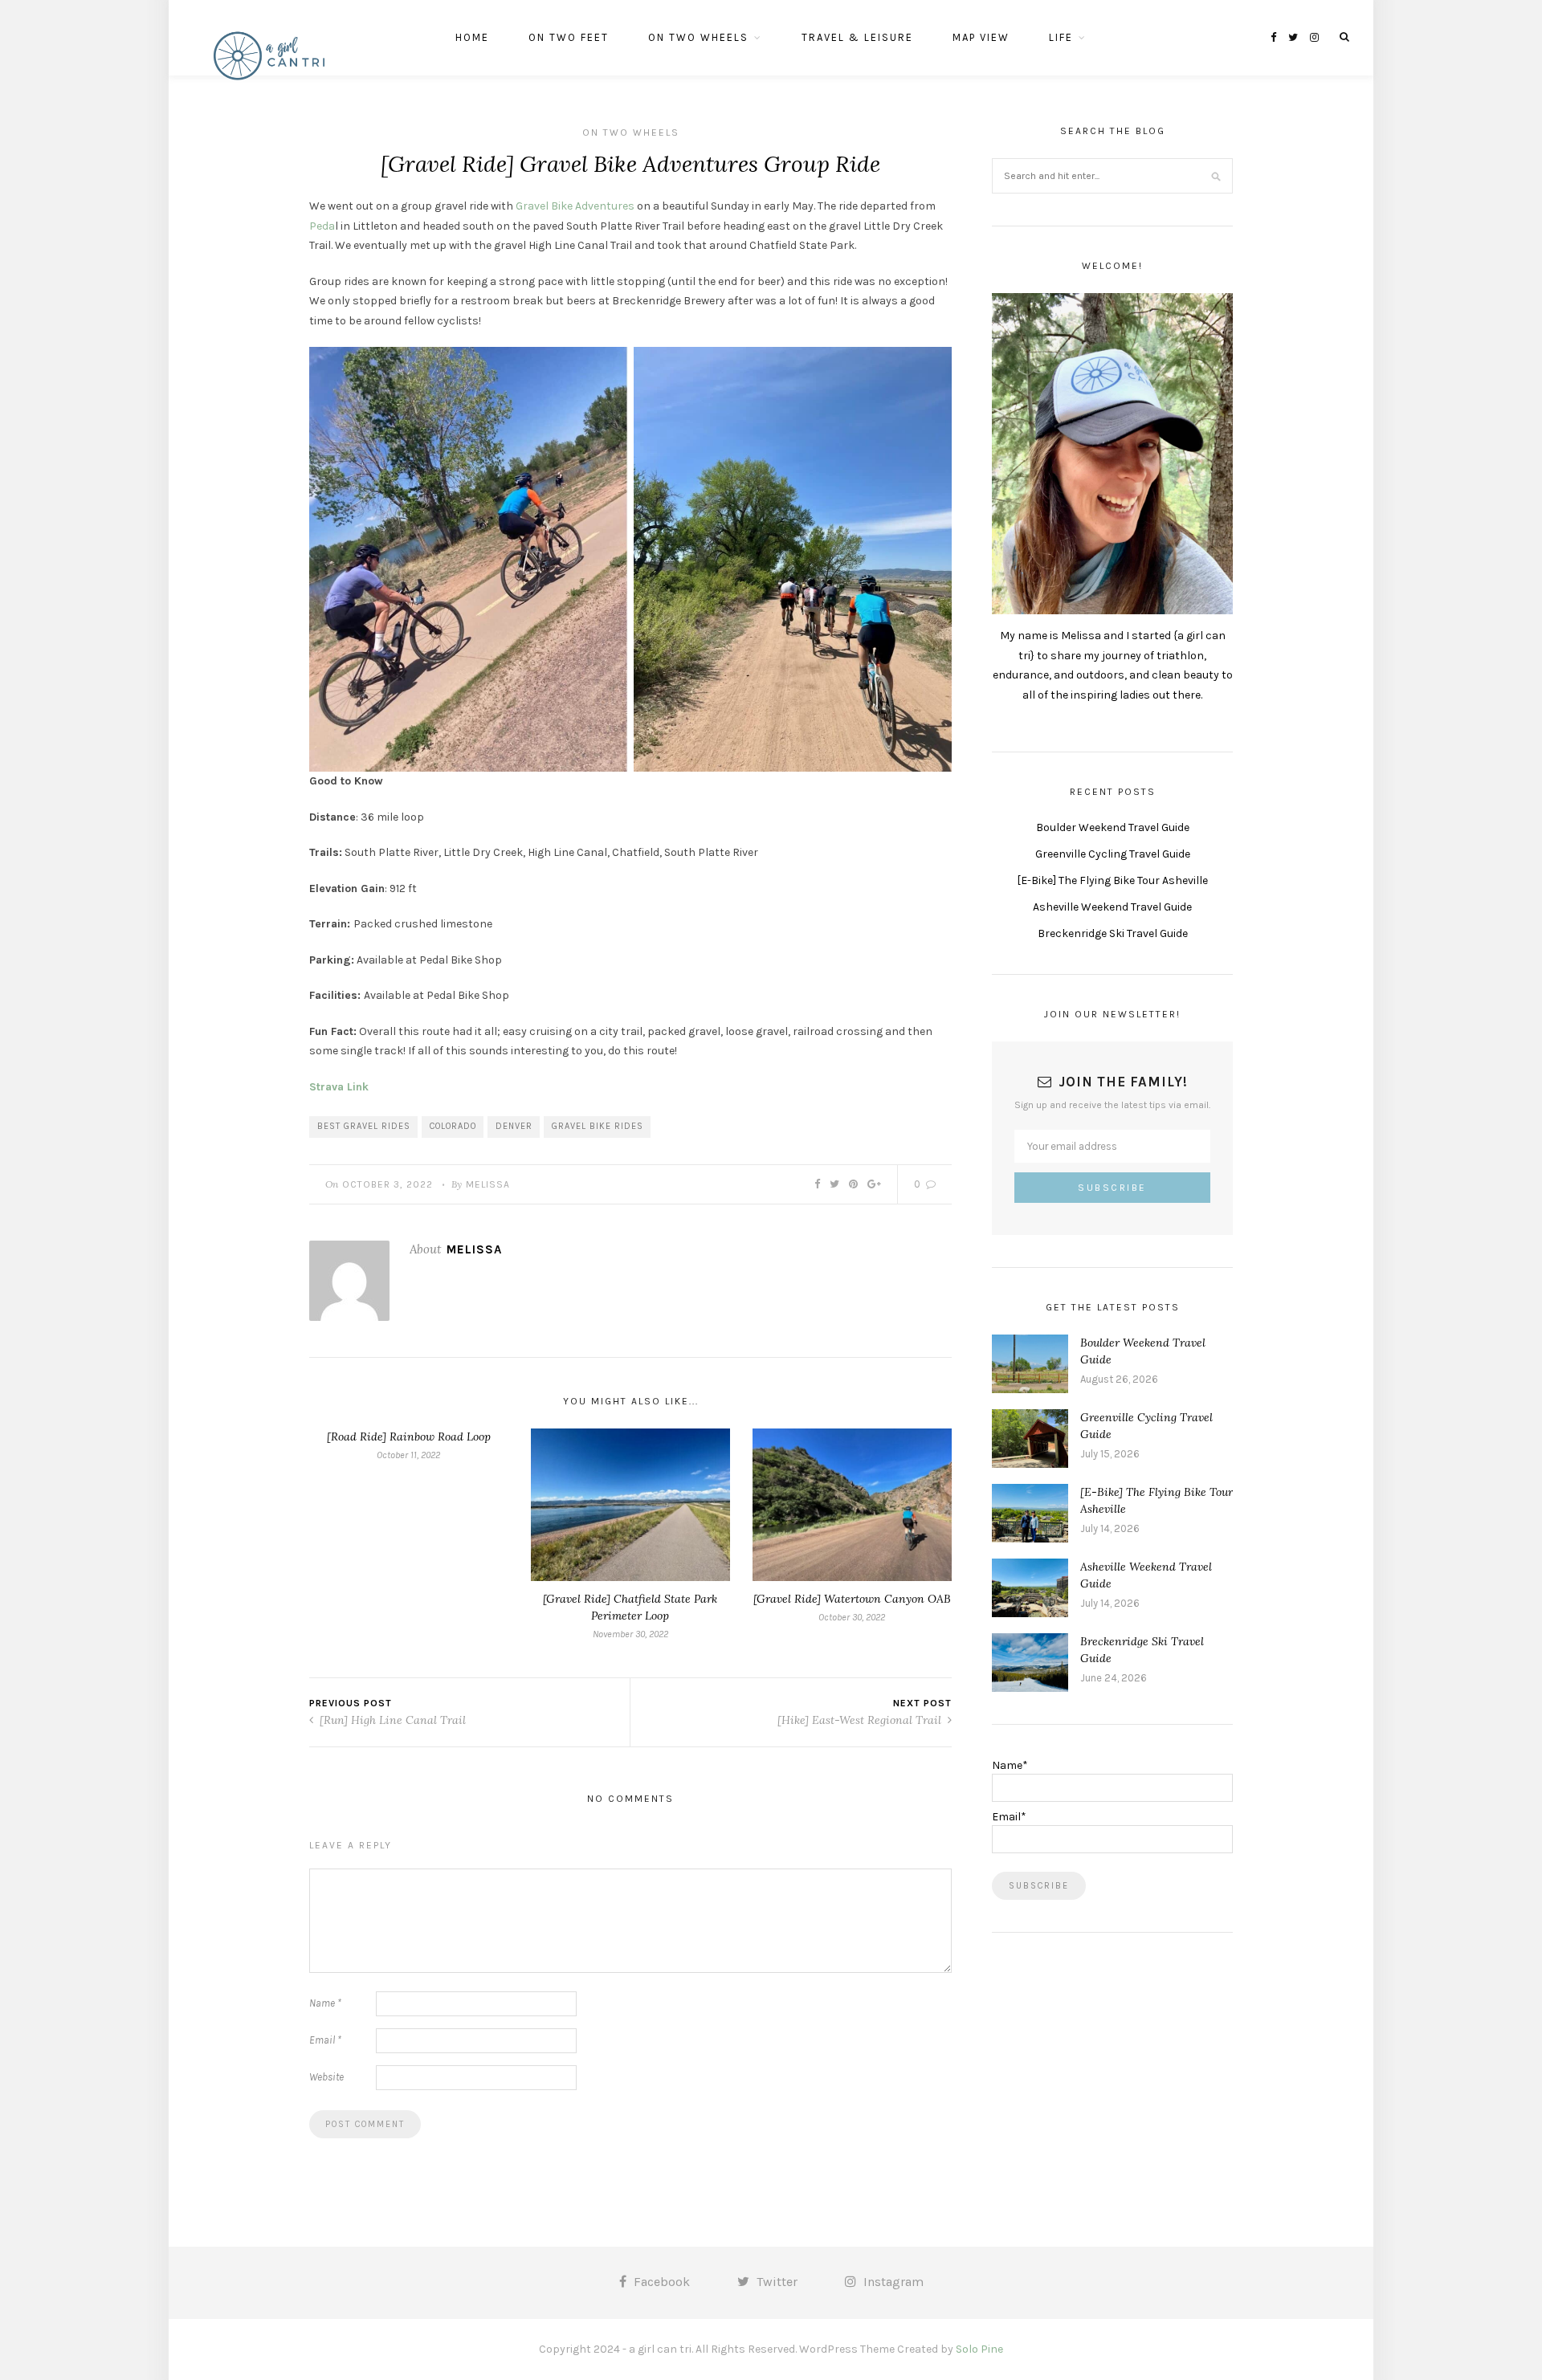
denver (514, 1126)
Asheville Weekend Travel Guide (1112, 907)
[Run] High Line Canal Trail (391, 1720)
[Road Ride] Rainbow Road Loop (409, 1437)
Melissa (488, 1184)
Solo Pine (979, 2349)
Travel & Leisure (857, 37)
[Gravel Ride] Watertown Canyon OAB (852, 1599)
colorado (453, 1126)
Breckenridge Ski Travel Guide (1113, 933)
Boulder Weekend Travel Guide (1113, 827)
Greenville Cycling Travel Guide (1113, 854)
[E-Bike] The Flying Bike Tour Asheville (1112, 880)
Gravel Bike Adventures (575, 206)
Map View (981, 37)
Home (472, 37)
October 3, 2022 (388, 1184)
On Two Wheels (698, 37)
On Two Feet (569, 37)
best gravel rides (364, 1126)
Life (1061, 37)
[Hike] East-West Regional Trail (861, 1720)
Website (326, 2077)
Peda (322, 226)
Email (325, 2040)
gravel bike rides (598, 1126)
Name (325, 2003)
